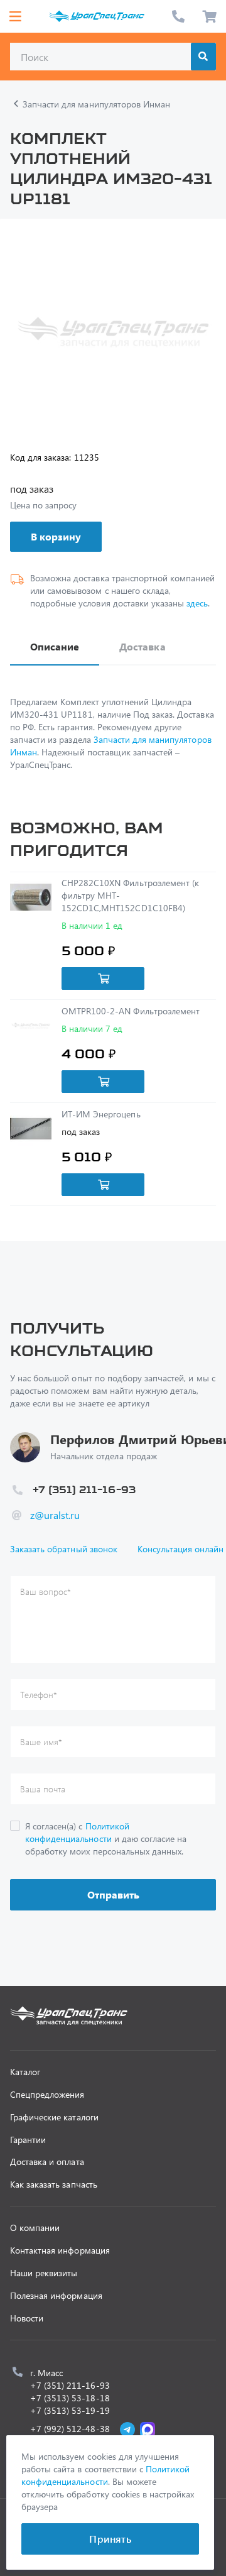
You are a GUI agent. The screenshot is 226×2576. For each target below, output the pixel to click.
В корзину (56, 536)
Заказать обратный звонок (64, 1549)
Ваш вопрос (46, 1592)
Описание (55, 646)
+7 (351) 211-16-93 (178, 16)
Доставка (142, 646)
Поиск (203, 57)
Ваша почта (43, 1789)
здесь (197, 603)
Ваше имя (41, 1742)
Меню (15, 16)
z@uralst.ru (55, 1515)
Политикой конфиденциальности (77, 1832)
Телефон (39, 1695)
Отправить (113, 1894)
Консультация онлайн (181, 1549)
